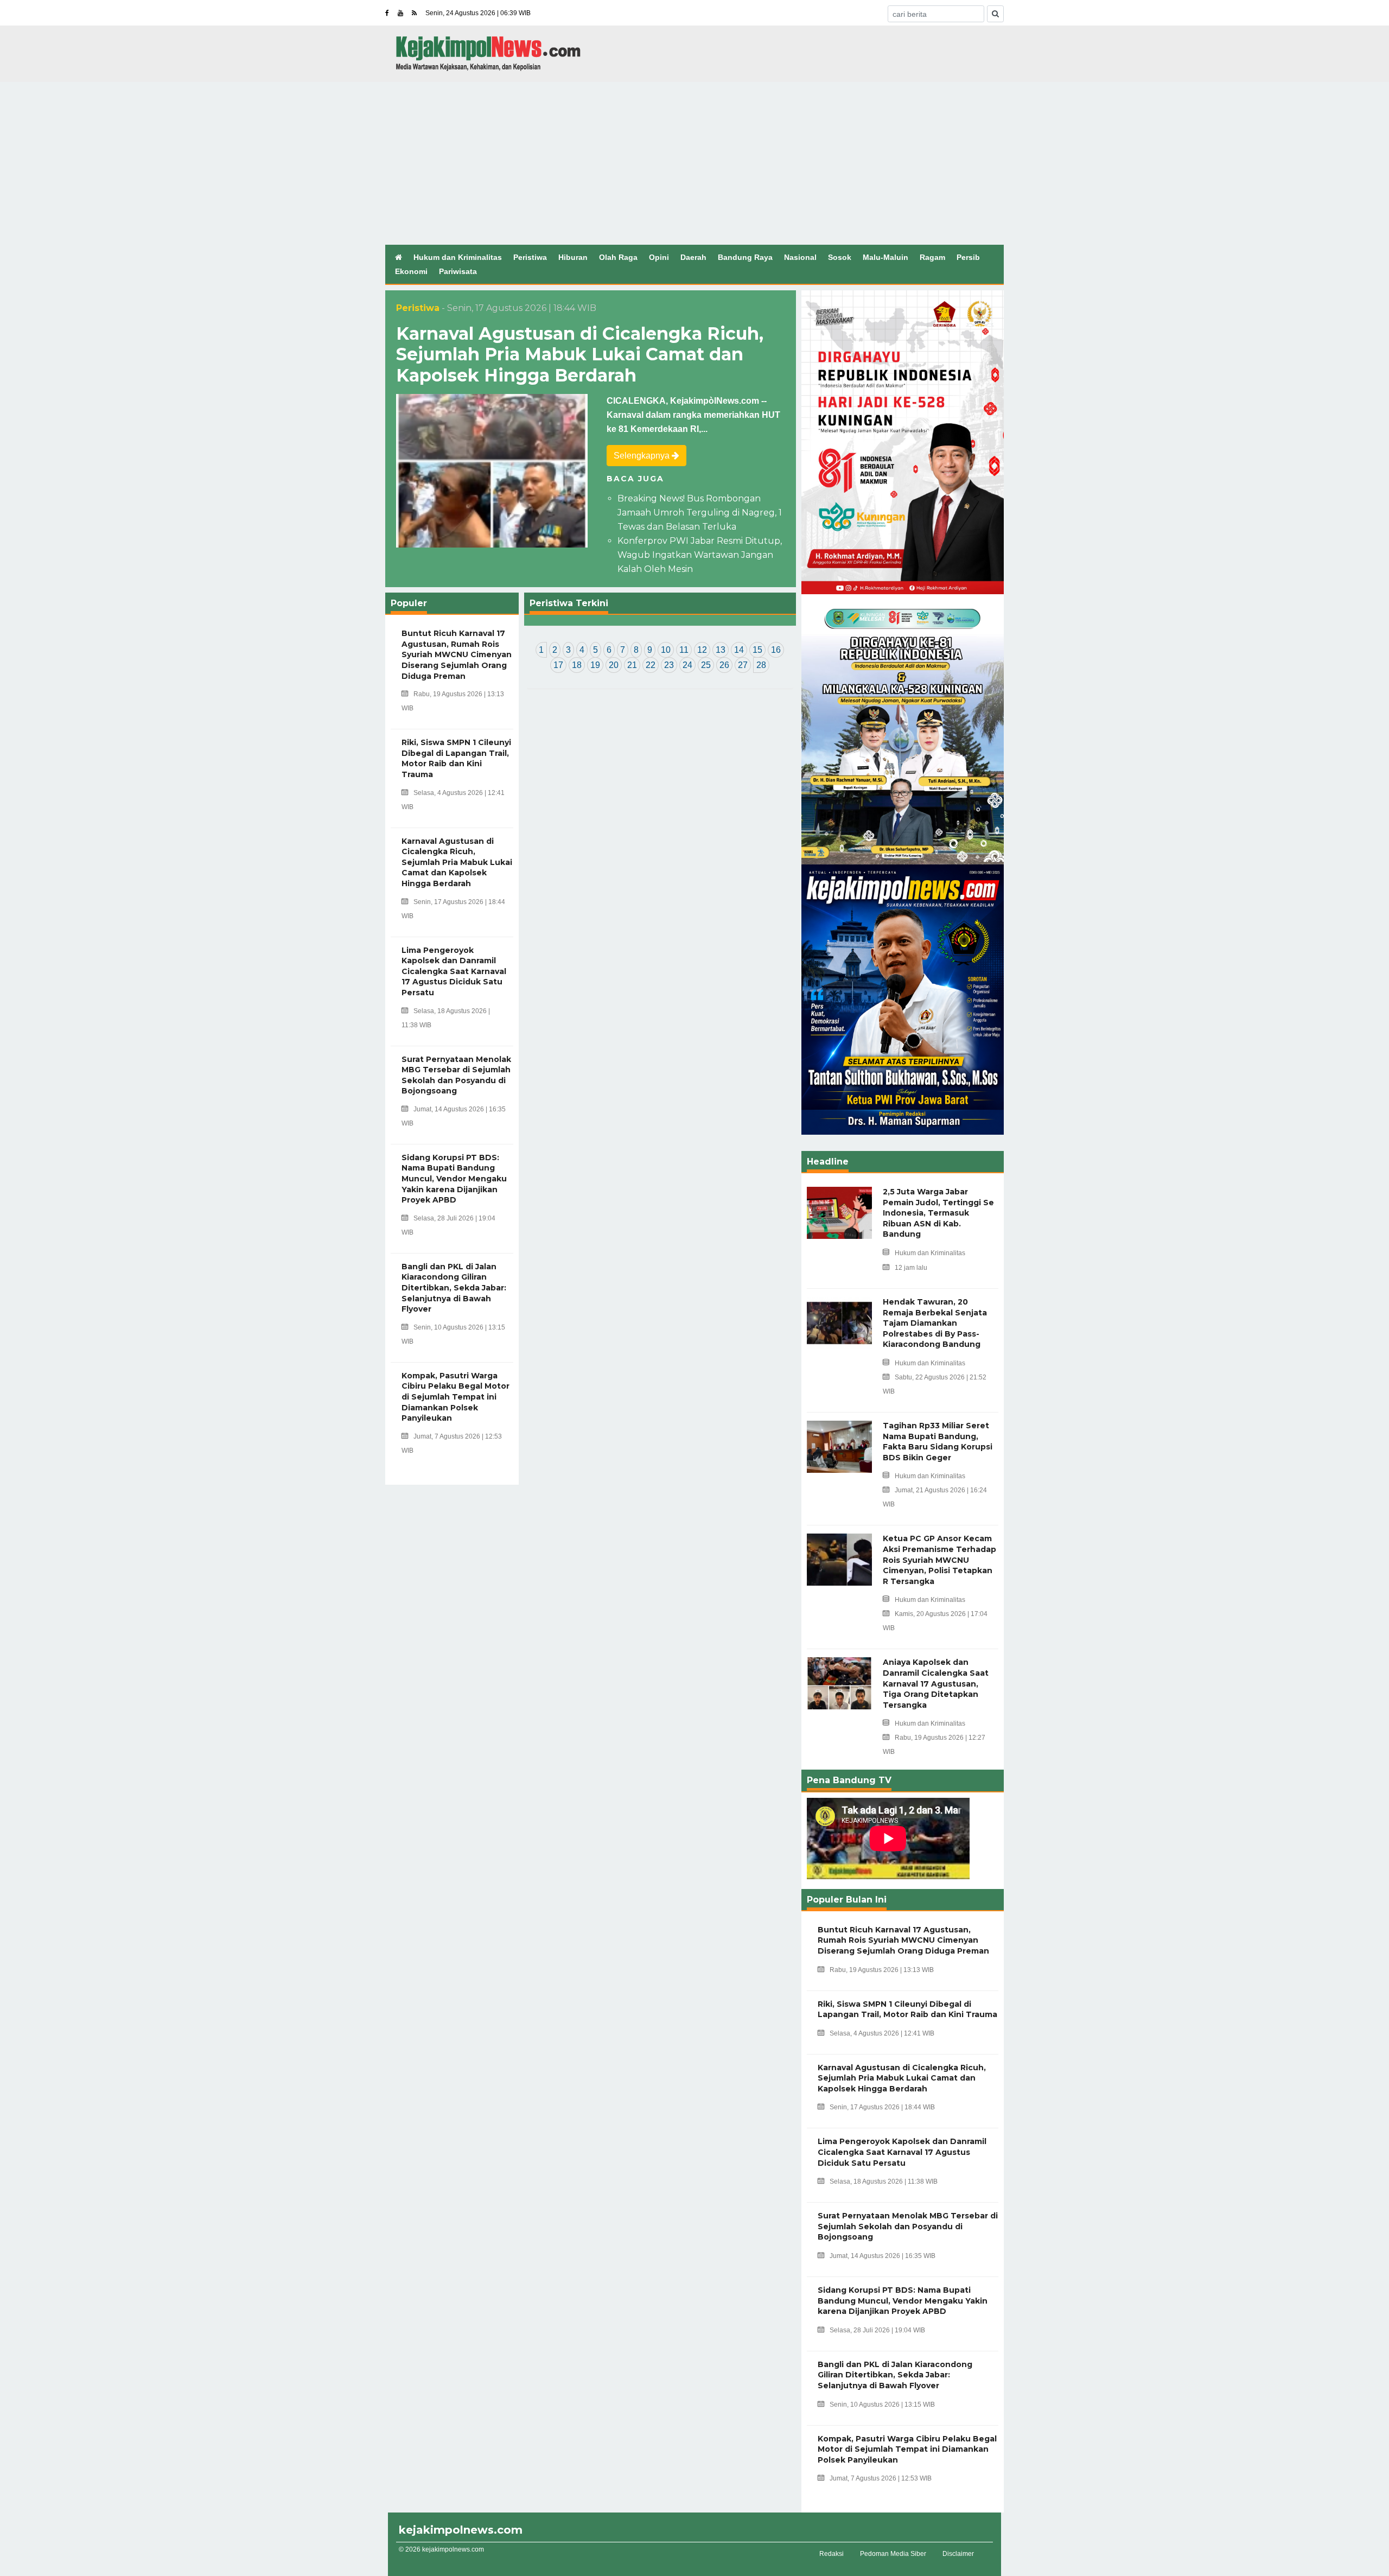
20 (614, 665)
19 (595, 665)
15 (757, 650)
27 (743, 665)
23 (669, 665)
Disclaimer (958, 2554)
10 (666, 650)
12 (702, 650)
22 (651, 665)
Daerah (693, 257)
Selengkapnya (643, 456)
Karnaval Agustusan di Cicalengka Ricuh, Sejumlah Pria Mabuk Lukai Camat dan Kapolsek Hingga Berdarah (580, 354)
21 (632, 665)
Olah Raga (618, 257)
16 (776, 650)
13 (721, 650)
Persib (968, 257)
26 (724, 665)
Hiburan (573, 257)
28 (761, 665)
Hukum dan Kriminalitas (458, 257)
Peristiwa (530, 257)
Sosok (840, 257)
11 (684, 650)
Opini (659, 257)
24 (687, 665)
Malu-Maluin (885, 257)
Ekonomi (411, 271)
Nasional (800, 257)
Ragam (932, 257)
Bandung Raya (745, 257)
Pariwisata (458, 271)
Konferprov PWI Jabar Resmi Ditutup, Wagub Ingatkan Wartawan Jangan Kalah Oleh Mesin (700, 555)
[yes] (995, 14)
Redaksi (832, 2554)
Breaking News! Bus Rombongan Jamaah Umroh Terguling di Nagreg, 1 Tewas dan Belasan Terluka (700, 513)
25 (706, 665)
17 (558, 665)
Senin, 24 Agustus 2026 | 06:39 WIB (478, 13)
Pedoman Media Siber (893, 2554)
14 (739, 650)
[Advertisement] (694, 163)
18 (577, 665)
